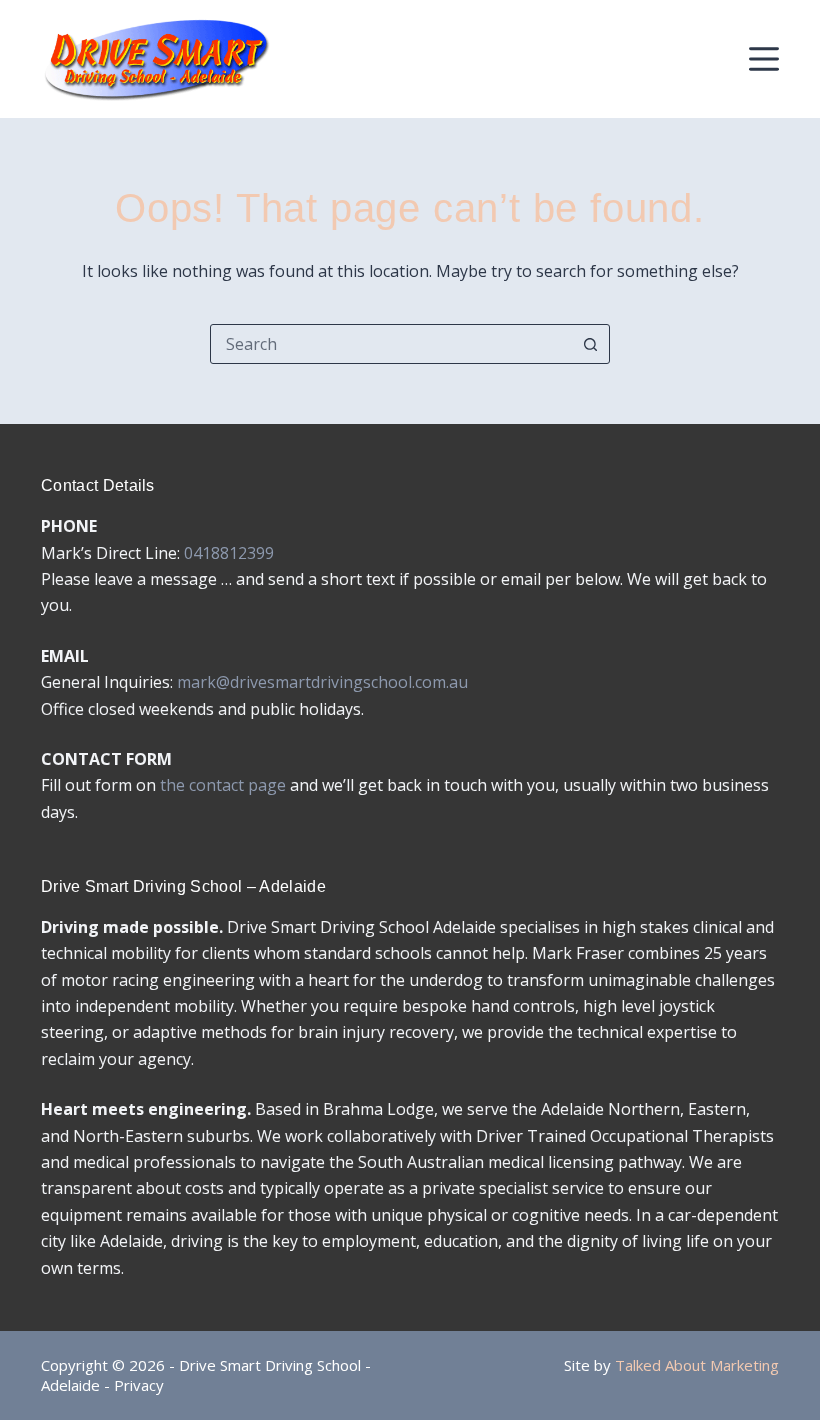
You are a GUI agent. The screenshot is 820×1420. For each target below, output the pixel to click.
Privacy (139, 1385)
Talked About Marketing (697, 1365)
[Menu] (764, 59)
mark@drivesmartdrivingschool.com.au (322, 682)
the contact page (223, 785)
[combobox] (391, 344)
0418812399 (229, 553)
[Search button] (590, 344)
